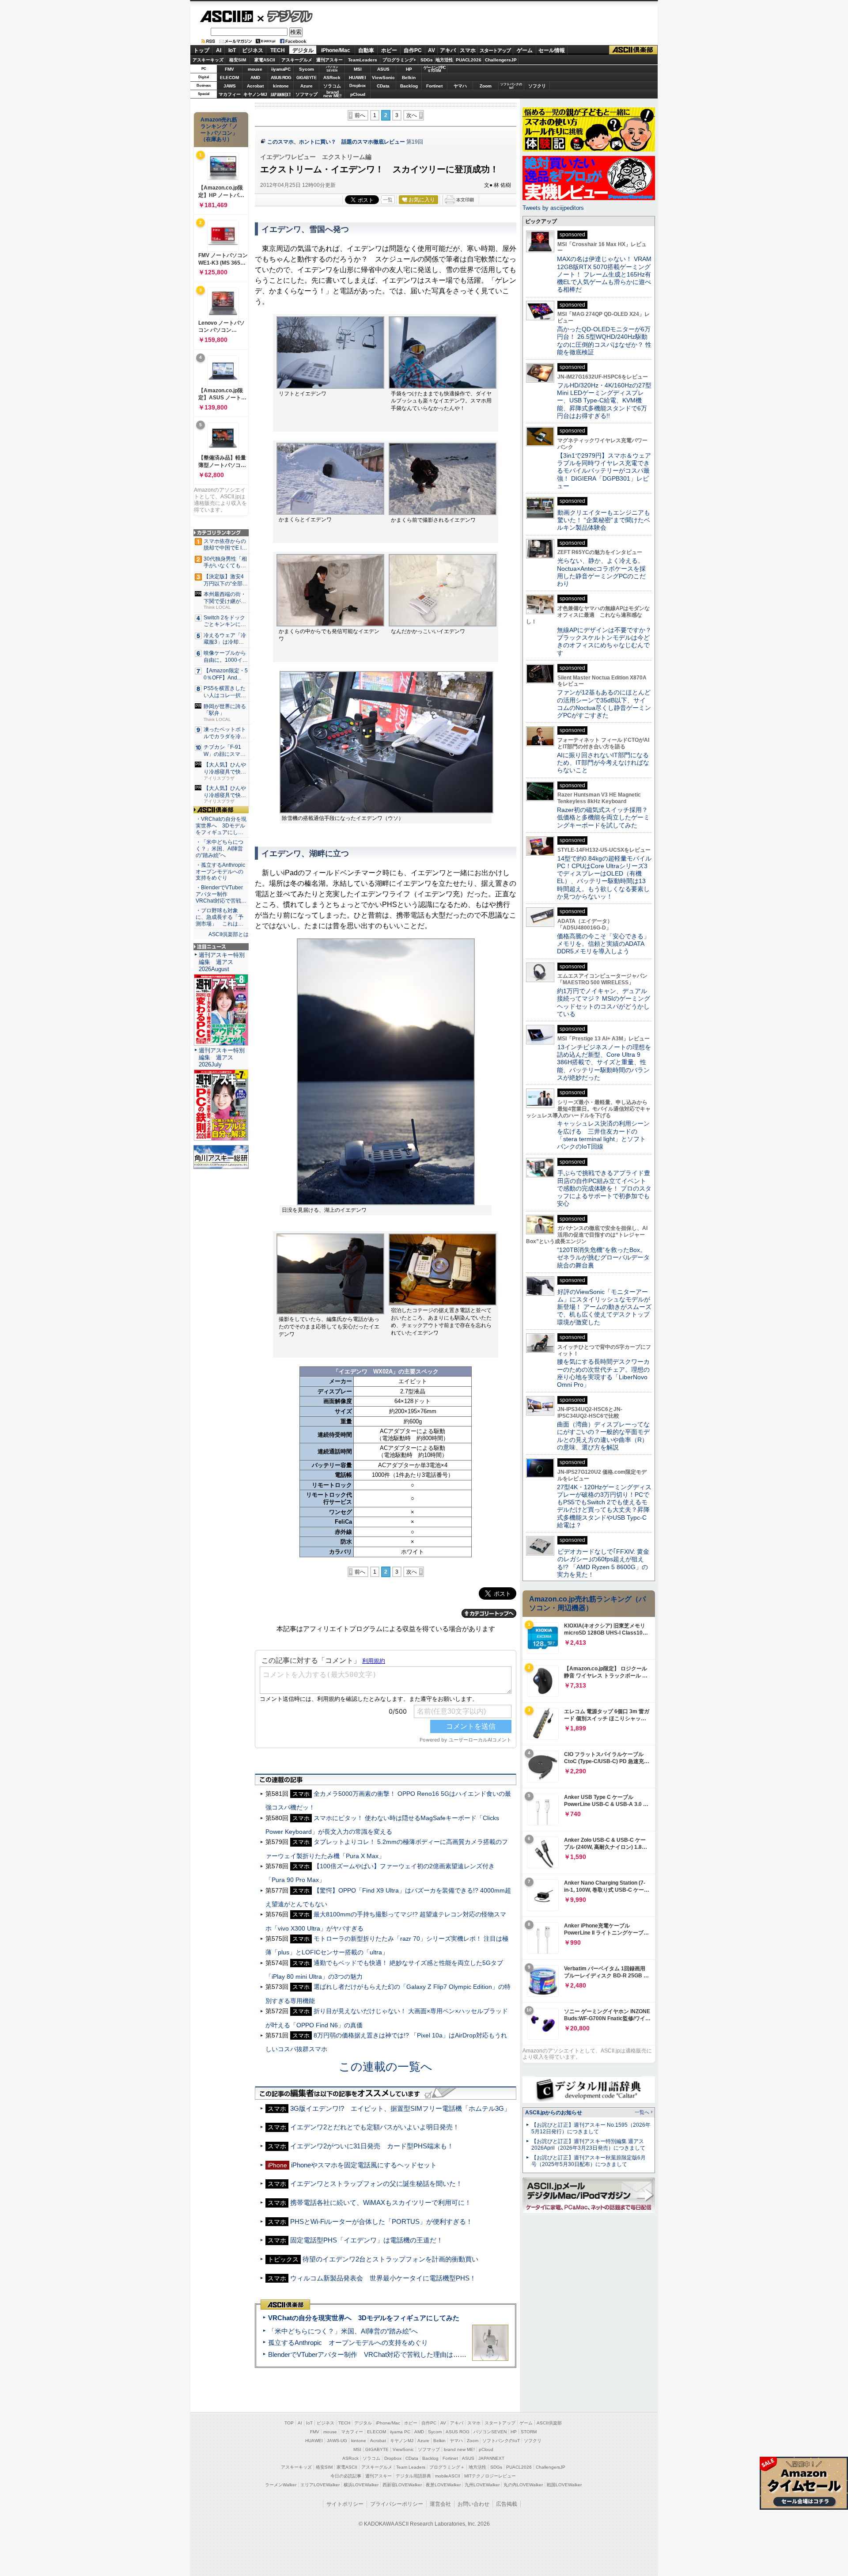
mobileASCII (448, 2476)
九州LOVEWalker (482, 2485)
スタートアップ (495, 50)
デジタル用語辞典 (413, 2476)
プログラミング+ (399, 60)
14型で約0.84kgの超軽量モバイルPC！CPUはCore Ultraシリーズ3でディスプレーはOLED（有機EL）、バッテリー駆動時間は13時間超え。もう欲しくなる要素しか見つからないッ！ (604, 877)
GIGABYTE (306, 78)
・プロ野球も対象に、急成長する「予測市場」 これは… (220, 917)
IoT (232, 50)
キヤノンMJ (255, 94)
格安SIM (238, 60)
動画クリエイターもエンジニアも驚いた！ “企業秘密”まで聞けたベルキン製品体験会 (604, 520)
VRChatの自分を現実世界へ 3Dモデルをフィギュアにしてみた (364, 2318)
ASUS (383, 69)
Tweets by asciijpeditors (553, 208)
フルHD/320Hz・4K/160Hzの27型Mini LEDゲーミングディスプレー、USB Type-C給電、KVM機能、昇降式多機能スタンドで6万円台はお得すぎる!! (604, 400)
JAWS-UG (337, 2441)
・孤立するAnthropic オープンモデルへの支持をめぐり (221, 872)
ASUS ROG (281, 78)
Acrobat (255, 86)
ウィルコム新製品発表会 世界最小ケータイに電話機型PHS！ (383, 2278)
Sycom (307, 69)
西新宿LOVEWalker (402, 2485)
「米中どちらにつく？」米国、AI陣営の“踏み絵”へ (343, 2331)
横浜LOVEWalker (361, 2485)
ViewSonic (383, 78)
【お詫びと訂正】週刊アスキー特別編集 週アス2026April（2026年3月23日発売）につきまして (588, 2145)
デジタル (285, 16)
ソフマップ (307, 94)
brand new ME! (459, 2449)
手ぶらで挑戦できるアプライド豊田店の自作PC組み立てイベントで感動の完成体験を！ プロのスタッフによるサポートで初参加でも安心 (604, 1188)
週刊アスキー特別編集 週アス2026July (222, 1057)
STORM (529, 2432)
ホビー (389, 50)
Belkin (409, 78)
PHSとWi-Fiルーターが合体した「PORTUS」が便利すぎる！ (381, 2221)
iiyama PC (400, 2432)
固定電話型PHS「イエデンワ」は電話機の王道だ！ (367, 2240)
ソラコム (332, 86)
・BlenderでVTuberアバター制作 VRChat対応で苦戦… (221, 894)
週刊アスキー (329, 60)
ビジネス (253, 50)
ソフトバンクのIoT (511, 86)
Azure (307, 86)
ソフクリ (537, 86)
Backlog (409, 86)
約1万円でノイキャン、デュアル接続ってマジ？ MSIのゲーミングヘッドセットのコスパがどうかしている (604, 1002)
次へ (412, 115)
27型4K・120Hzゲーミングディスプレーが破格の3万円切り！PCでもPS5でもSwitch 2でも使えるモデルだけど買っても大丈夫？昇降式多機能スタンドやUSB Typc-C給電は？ (604, 1506)
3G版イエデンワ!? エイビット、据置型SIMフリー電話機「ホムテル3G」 (400, 2108)
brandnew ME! (332, 94)
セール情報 (552, 50)
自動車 (366, 50)
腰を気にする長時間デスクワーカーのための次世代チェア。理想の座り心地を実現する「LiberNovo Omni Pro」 (603, 1373)
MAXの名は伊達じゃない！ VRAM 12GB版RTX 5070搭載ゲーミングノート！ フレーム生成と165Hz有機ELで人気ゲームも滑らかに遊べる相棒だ (604, 274)
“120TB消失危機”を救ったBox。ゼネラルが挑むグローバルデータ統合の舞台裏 (603, 1258)
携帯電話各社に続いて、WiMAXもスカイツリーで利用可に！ (381, 2202)
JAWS (230, 86)
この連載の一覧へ (386, 2067)
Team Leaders (411, 2467)
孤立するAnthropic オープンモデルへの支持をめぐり (348, 2343)
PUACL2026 (469, 60)
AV (432, 50)
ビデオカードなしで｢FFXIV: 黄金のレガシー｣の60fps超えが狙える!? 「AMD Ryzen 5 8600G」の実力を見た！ (603, 1563)
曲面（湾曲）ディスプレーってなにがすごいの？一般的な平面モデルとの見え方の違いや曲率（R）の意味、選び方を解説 (603, 1436)
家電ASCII (265, 60)
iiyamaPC (281, 69)
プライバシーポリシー (397, 2504)
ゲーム (525, 50)
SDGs (427, 60)
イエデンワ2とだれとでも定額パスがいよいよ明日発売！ (375, 2127)
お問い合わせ (473, 2504)
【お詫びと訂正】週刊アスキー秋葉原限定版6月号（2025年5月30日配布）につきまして (589, 2161)
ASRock (332, 78)
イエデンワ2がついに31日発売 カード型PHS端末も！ (372, 2146)
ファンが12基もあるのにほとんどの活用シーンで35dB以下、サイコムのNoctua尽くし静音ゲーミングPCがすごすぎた (604, 704)
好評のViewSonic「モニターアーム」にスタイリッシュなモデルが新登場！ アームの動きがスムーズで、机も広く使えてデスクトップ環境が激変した (604, 1307)
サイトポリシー (345, 2504)
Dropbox (358, 86)
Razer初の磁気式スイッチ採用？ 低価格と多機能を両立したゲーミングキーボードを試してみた (606, 818)
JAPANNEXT (281, 94)
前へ (360, 115)
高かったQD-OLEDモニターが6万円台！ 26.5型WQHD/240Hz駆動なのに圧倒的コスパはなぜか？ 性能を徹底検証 (604, 341)
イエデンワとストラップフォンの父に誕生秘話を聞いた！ (376, 2183)
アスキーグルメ (297, 60)
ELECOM (229, 78)
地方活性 (444, 60)
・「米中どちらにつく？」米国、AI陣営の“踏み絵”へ (220, 849)
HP (409, 69)
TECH (278, 50)
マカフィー (230, 94)
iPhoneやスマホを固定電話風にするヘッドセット (364, 2165)
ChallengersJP (501, 60)
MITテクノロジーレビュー (490, 2476)
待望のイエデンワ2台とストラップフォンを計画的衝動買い (390, 2259)
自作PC (413, 50)
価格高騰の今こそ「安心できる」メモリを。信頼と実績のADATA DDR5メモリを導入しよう (603, 944)
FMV (229, 69)
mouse (255, 69)
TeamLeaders (363, 60)
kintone (281, 86)
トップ (201, 50)
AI (219, 50)
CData (383, 86)
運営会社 (440, 2504)
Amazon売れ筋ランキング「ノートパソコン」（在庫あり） (219, 129)
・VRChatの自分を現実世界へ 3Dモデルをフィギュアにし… (221, 826)
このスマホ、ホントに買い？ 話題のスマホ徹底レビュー (336, 142)
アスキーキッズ (208, 60)
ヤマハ (460, 86)
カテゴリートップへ (489, 1613)
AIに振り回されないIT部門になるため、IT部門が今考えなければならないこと (603, 763)
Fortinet (434, 86)
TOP (289, 2423)
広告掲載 (507, 2504)
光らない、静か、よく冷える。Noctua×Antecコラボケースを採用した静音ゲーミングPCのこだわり (601, 572)
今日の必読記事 (346, 2476)
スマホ (468, 50)
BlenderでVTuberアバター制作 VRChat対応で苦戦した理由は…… (367, 2354)
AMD (255, 78)
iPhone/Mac (336, 50)
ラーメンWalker (281, 2485)
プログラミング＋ (447, 2467)
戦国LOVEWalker (564, 2485)
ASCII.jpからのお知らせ (554, 2113)
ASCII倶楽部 (633, 50)
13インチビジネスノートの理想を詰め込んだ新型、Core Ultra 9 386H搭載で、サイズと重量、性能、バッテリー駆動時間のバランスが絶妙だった (604, 1062)
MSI (358, 69)
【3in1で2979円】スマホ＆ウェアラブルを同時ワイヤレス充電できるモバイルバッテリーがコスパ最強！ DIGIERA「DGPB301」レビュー (604, 471)
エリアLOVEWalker (320, 2485)
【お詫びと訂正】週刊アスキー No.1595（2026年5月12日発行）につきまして (591, 2128)
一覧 (388, 200)
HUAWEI (358, 78)
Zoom (486, 86)
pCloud (358, 94)
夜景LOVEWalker (443, 2485)
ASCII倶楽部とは (229, 934)
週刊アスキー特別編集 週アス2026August (222, 962)
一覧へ (642, 2112)
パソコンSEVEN (332, 69)
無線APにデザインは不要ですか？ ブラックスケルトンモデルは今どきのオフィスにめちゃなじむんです (607, 641)
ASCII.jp (226, 16)
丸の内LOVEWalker (523, 2485)
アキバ (448, 50)
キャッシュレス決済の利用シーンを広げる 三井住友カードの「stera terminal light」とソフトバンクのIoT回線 (603, 1135)
